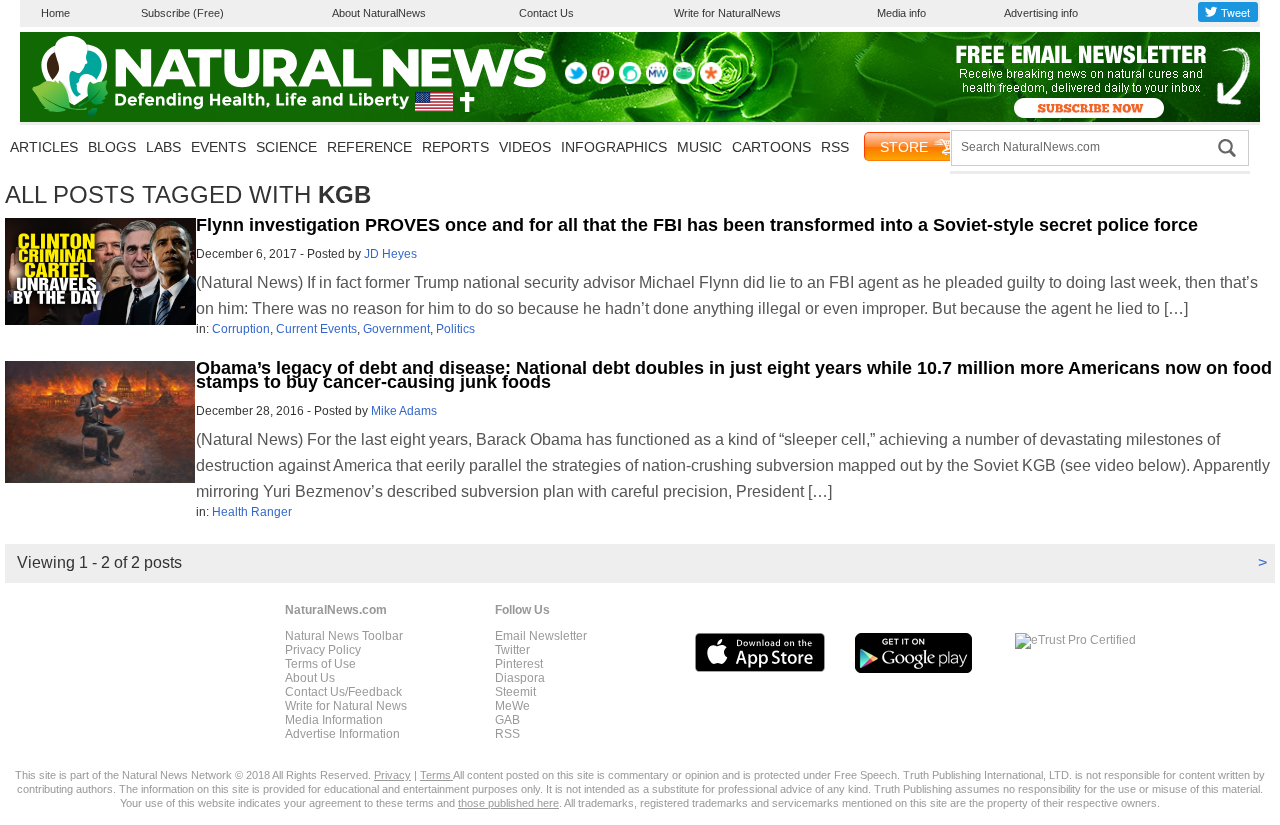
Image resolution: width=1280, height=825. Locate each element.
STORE (904, 147)
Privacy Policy (323, 650)
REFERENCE (369, 147)
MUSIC (699, 147)
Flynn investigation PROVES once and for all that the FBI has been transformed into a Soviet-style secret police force (697, 225)
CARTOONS (771, 147)
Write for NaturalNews (727, 13)
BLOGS (112, 147)
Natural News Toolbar (344, 636)
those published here (508, 803)
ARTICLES (44, 147)
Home (55, 13)
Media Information (334, 720)
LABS (163, 147)
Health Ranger (252, 512)
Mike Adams (404, 411)
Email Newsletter (541, 636)
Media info (901, 13)
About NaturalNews (379, 13)
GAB (507, 720)
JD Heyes (390, 254)
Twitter (512, 650)
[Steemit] (630, 80)
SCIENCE (286, 147)
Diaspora (520, 678)
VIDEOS (525, 147)
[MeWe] (657, 80)
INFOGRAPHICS (614, 147)
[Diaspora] (711, 80)
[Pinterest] (603, 80)
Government (396, 329)
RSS (835, 147)
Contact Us (546, 13)
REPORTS (455, 147)
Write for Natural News (346, 706)
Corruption (241, 329)
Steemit (515, 692)
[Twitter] (576, 80)
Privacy (392, 775)
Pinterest (519, 664)
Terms (436, 775)
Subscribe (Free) (182, 13)
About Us (310, 678)
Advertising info (1041, 13)
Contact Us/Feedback (343, 692)
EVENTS (218, 147)
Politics (455, 329)
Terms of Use (320, 664)
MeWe (512, 706)
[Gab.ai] (684, 80)
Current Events (316, 329)
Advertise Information (342, 734)
